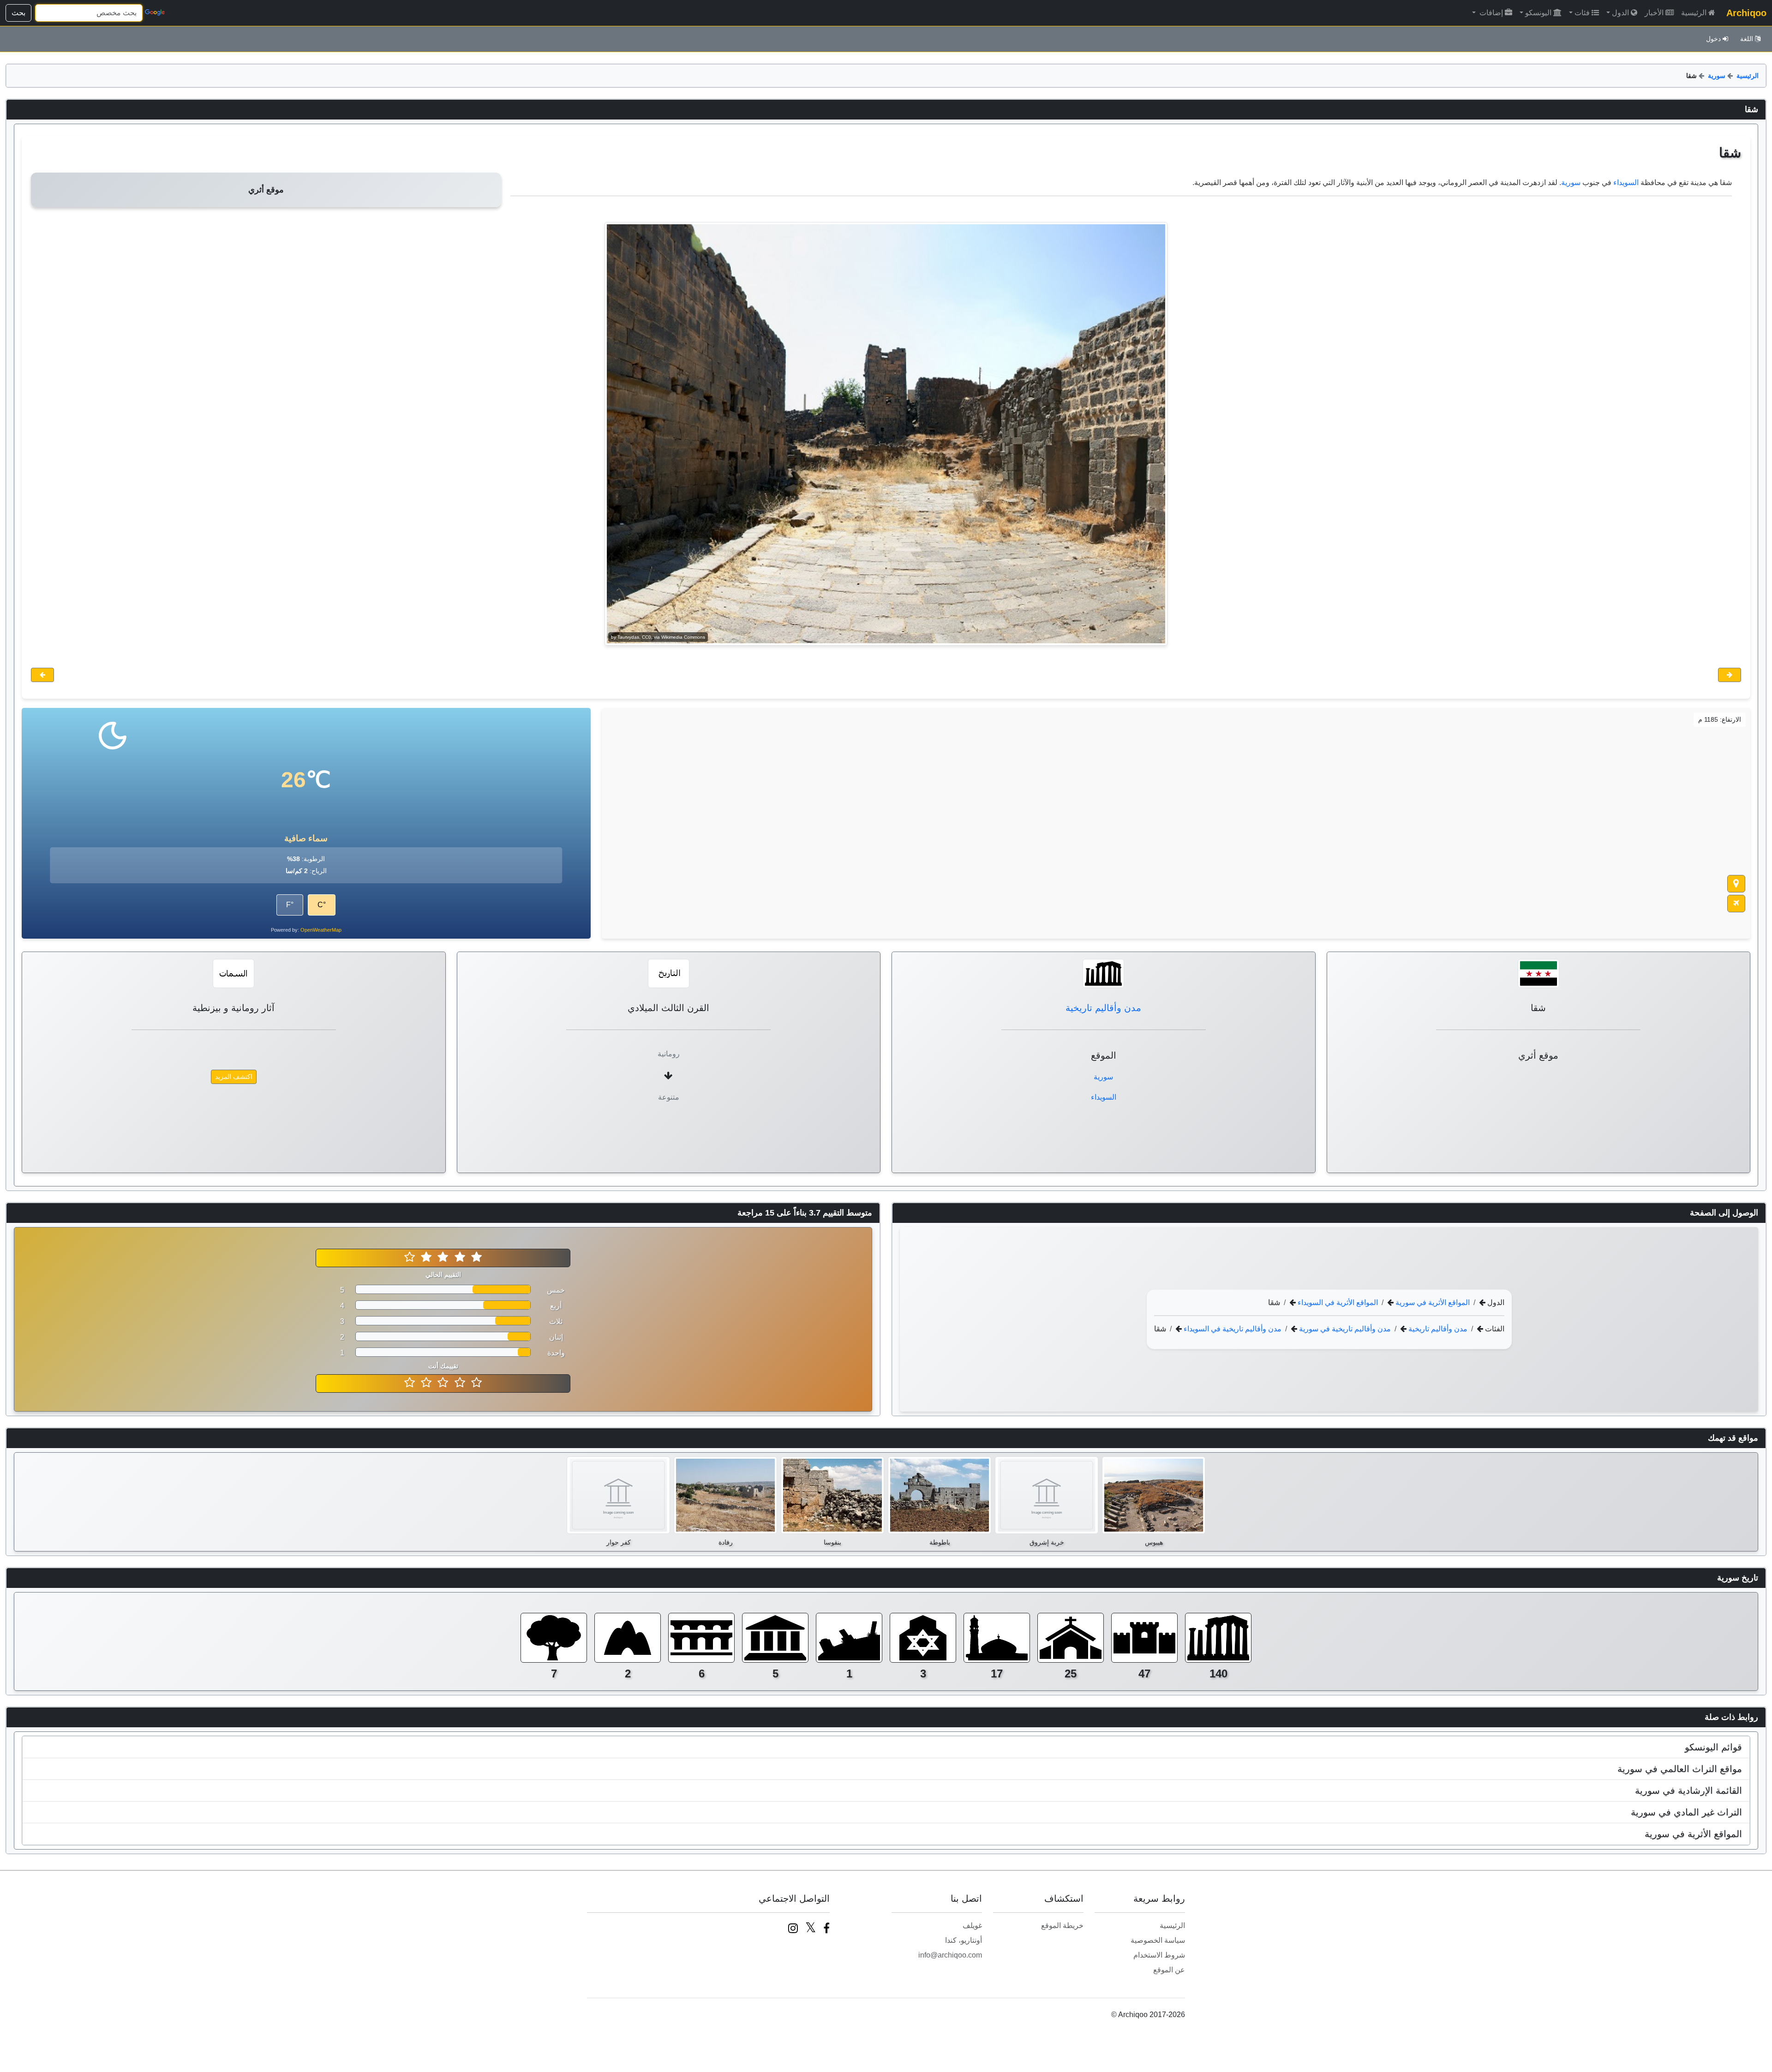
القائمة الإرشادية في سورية (1688, 1791)
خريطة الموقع (1062, 1925)
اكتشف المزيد (234, 1077)
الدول (1620, 13)
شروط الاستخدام (1159, 1955)
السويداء (1626, 183)
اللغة (1747, 39)
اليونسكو (1538, 13)
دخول (1713, 39)
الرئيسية (1694, 13)
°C (322, 905)
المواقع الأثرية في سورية (1432, 1302)
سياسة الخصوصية (1158, 1940)
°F (290, 905)
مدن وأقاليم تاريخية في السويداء (1232, 1328)
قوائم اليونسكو (1713, 1747)
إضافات (1490, 13)
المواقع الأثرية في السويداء (1337, 1302)
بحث (18, 13)
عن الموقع (1169, 1970)
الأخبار (1654, 13)
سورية (1717, 76)
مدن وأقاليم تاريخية (1103, 1008)
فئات (1582, 13)
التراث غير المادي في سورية (1686, 1812)
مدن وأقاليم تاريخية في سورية (1344, 1328)
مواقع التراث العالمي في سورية (1680, 1769)
